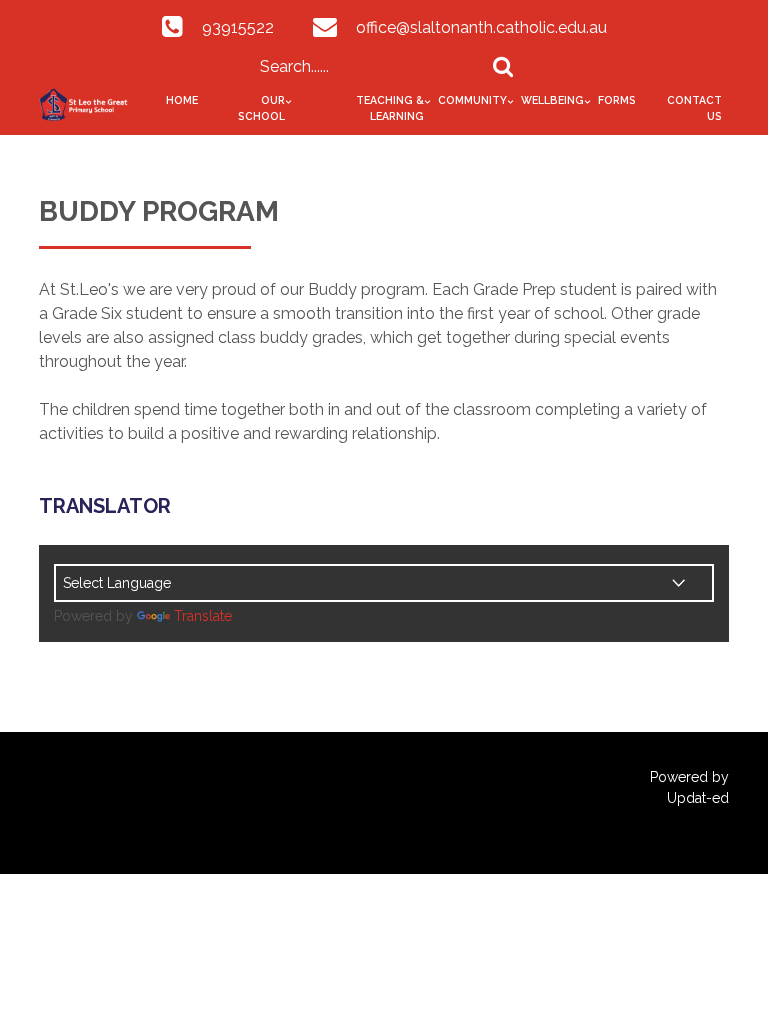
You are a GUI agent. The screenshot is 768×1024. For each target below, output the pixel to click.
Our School (261, 108)
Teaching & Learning (390, 108)
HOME (182, 100)
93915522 (238, 27)
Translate (203, 616)
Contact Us (694, 108)
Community (472, 100)
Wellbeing (552, 100)
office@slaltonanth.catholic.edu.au (481, 27)
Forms (617, 100)
